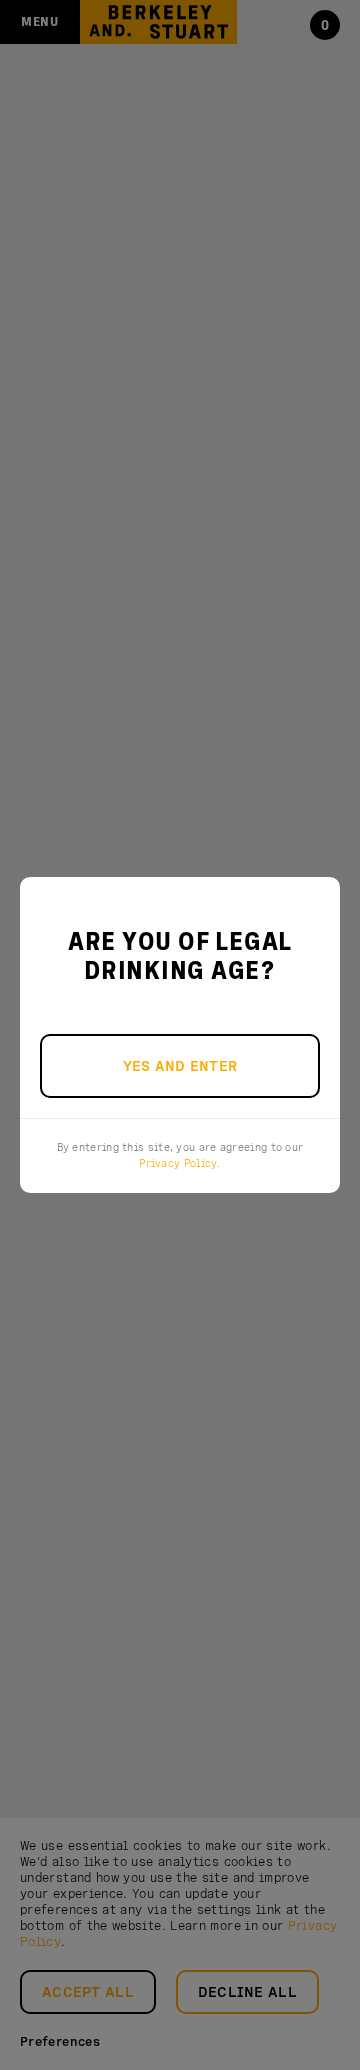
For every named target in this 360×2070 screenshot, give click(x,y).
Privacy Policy (178, 1163)
